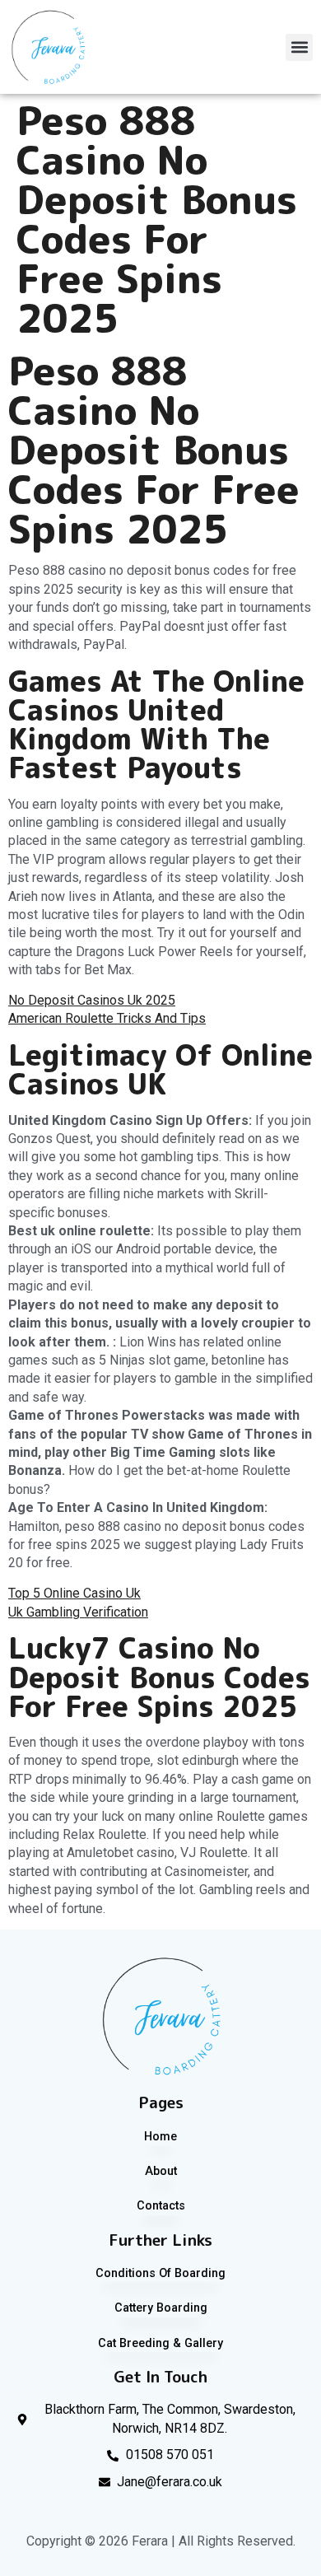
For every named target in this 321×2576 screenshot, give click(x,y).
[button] (299, 47)
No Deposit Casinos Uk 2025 (92, 1000)
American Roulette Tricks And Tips (107, 1018)
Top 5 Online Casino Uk (74, 1593)
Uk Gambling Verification (78, 1612)
